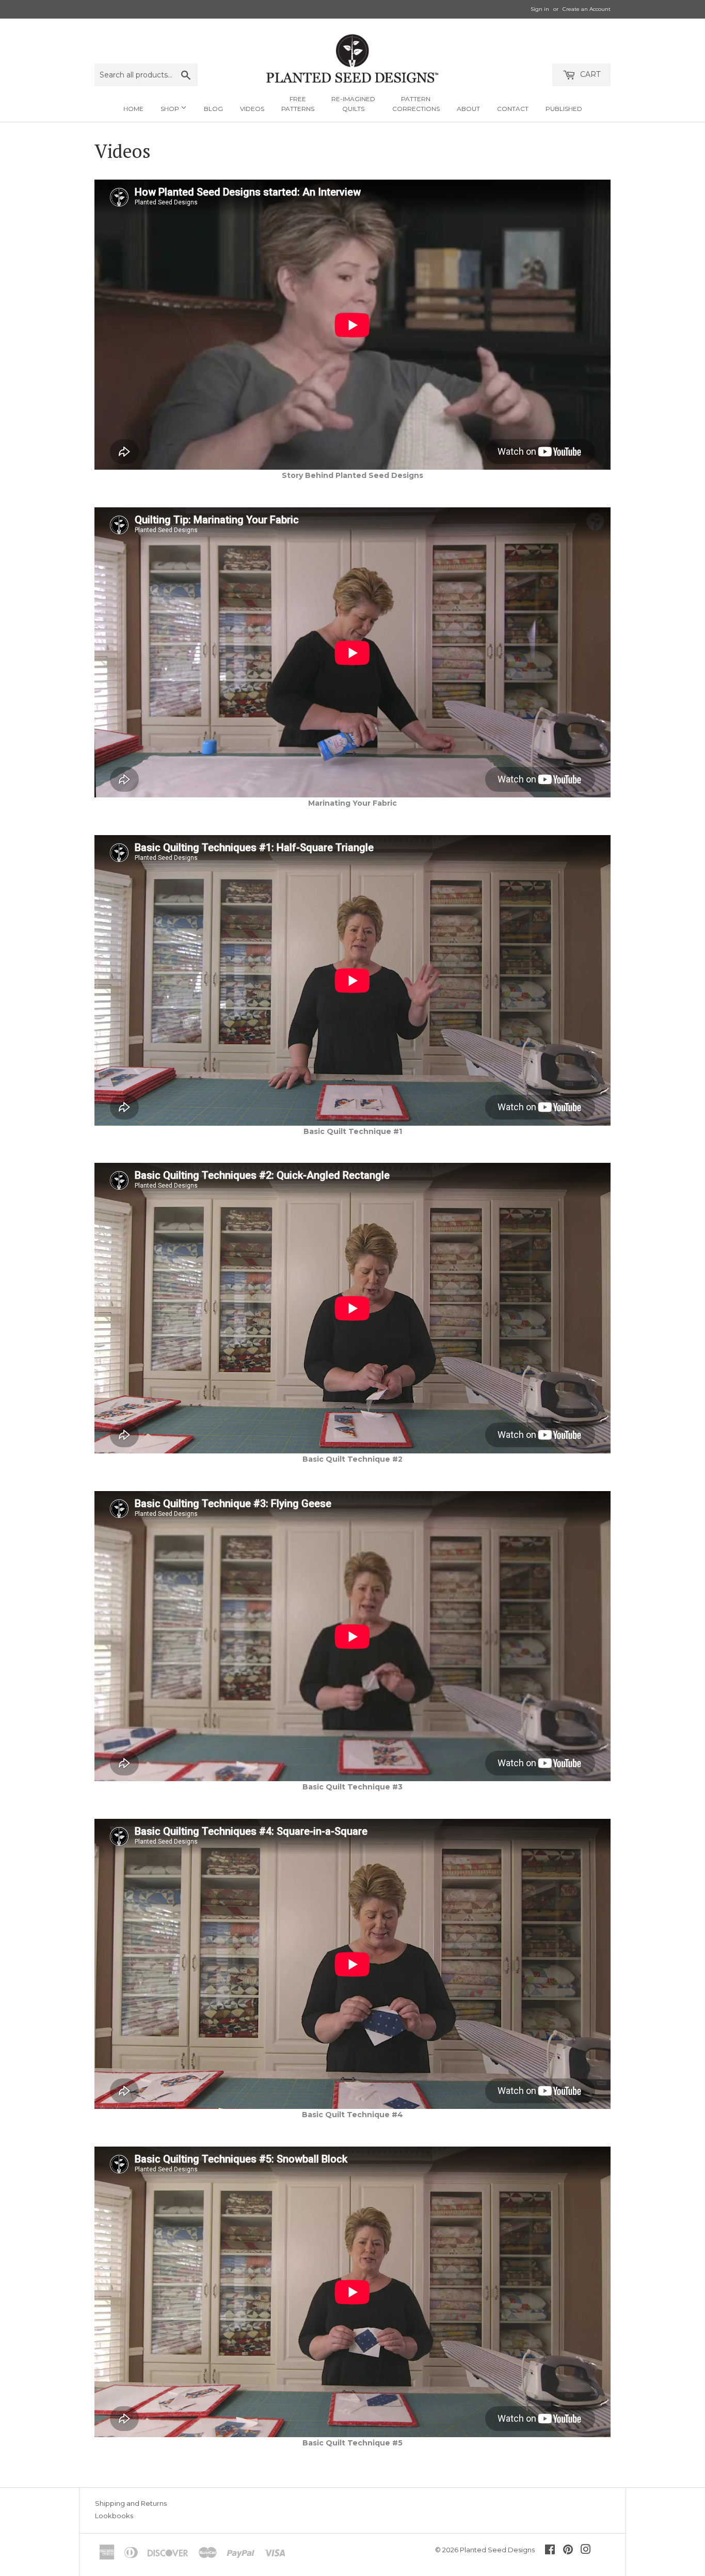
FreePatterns (298, 104)
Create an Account (587, 9)
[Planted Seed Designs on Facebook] (550, 2551)
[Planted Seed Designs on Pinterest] (568, 2551)
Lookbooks (114, 2516)
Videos (252, 109)
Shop (171, 109)
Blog (213, 109)
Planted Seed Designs (497, 2550)
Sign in (540, 9)
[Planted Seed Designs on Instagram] (586, 2551)
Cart (589, 74)
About (468, 109)
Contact (513, 109)
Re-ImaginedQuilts (353, 104)
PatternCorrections (416, 104)
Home (133, 109)
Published (564, 109)
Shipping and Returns (131, 2503)
